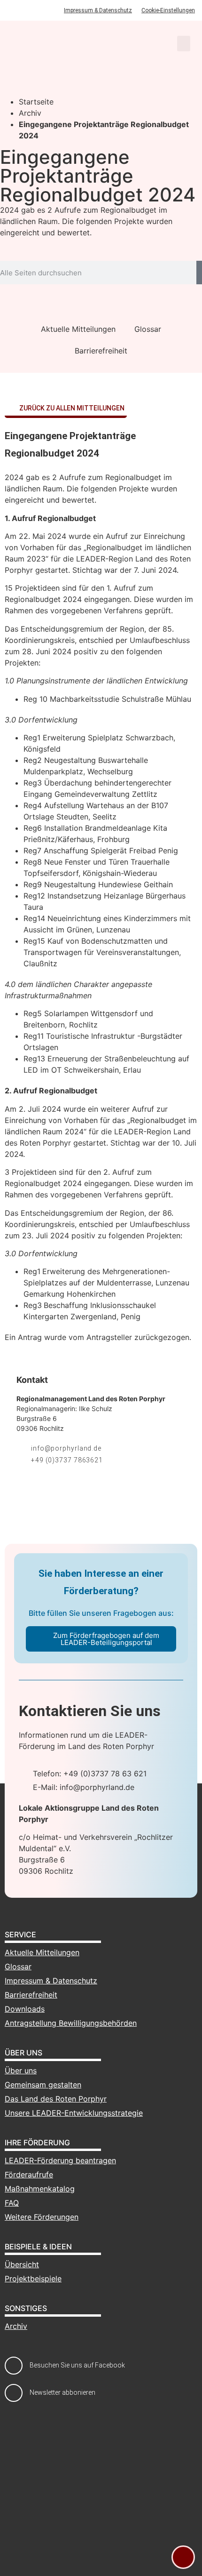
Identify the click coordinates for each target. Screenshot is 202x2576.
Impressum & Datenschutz (98, 10)
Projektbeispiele (33, 2279)
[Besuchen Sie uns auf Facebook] (14, 2366)
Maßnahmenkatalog (40, 2189)
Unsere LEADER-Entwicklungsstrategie (74, 2113)
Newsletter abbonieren (62, 2392)
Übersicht (22, 2264)
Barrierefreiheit (101, 351)
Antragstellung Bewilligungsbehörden (71, 2023)
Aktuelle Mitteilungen (78, 329)
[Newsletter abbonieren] (14, 2393)
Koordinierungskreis (40, 1224)
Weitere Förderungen (42, 2217)
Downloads (25, 2009)
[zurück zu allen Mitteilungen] (11, 409)
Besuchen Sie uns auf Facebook (77, 2365)
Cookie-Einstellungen (168, 10)
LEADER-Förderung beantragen (60, 2160)
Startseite (36, 102)
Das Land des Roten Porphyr (56, 2099)
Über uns (21, 2070)
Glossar (148, 329)
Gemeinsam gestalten (43, 2085)
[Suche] (199, 273)
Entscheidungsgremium (62, 1213)
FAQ (12, 2203)
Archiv (30, 113)
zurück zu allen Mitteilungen (72, 408)
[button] (184, 44)
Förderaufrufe (29, 2175)
